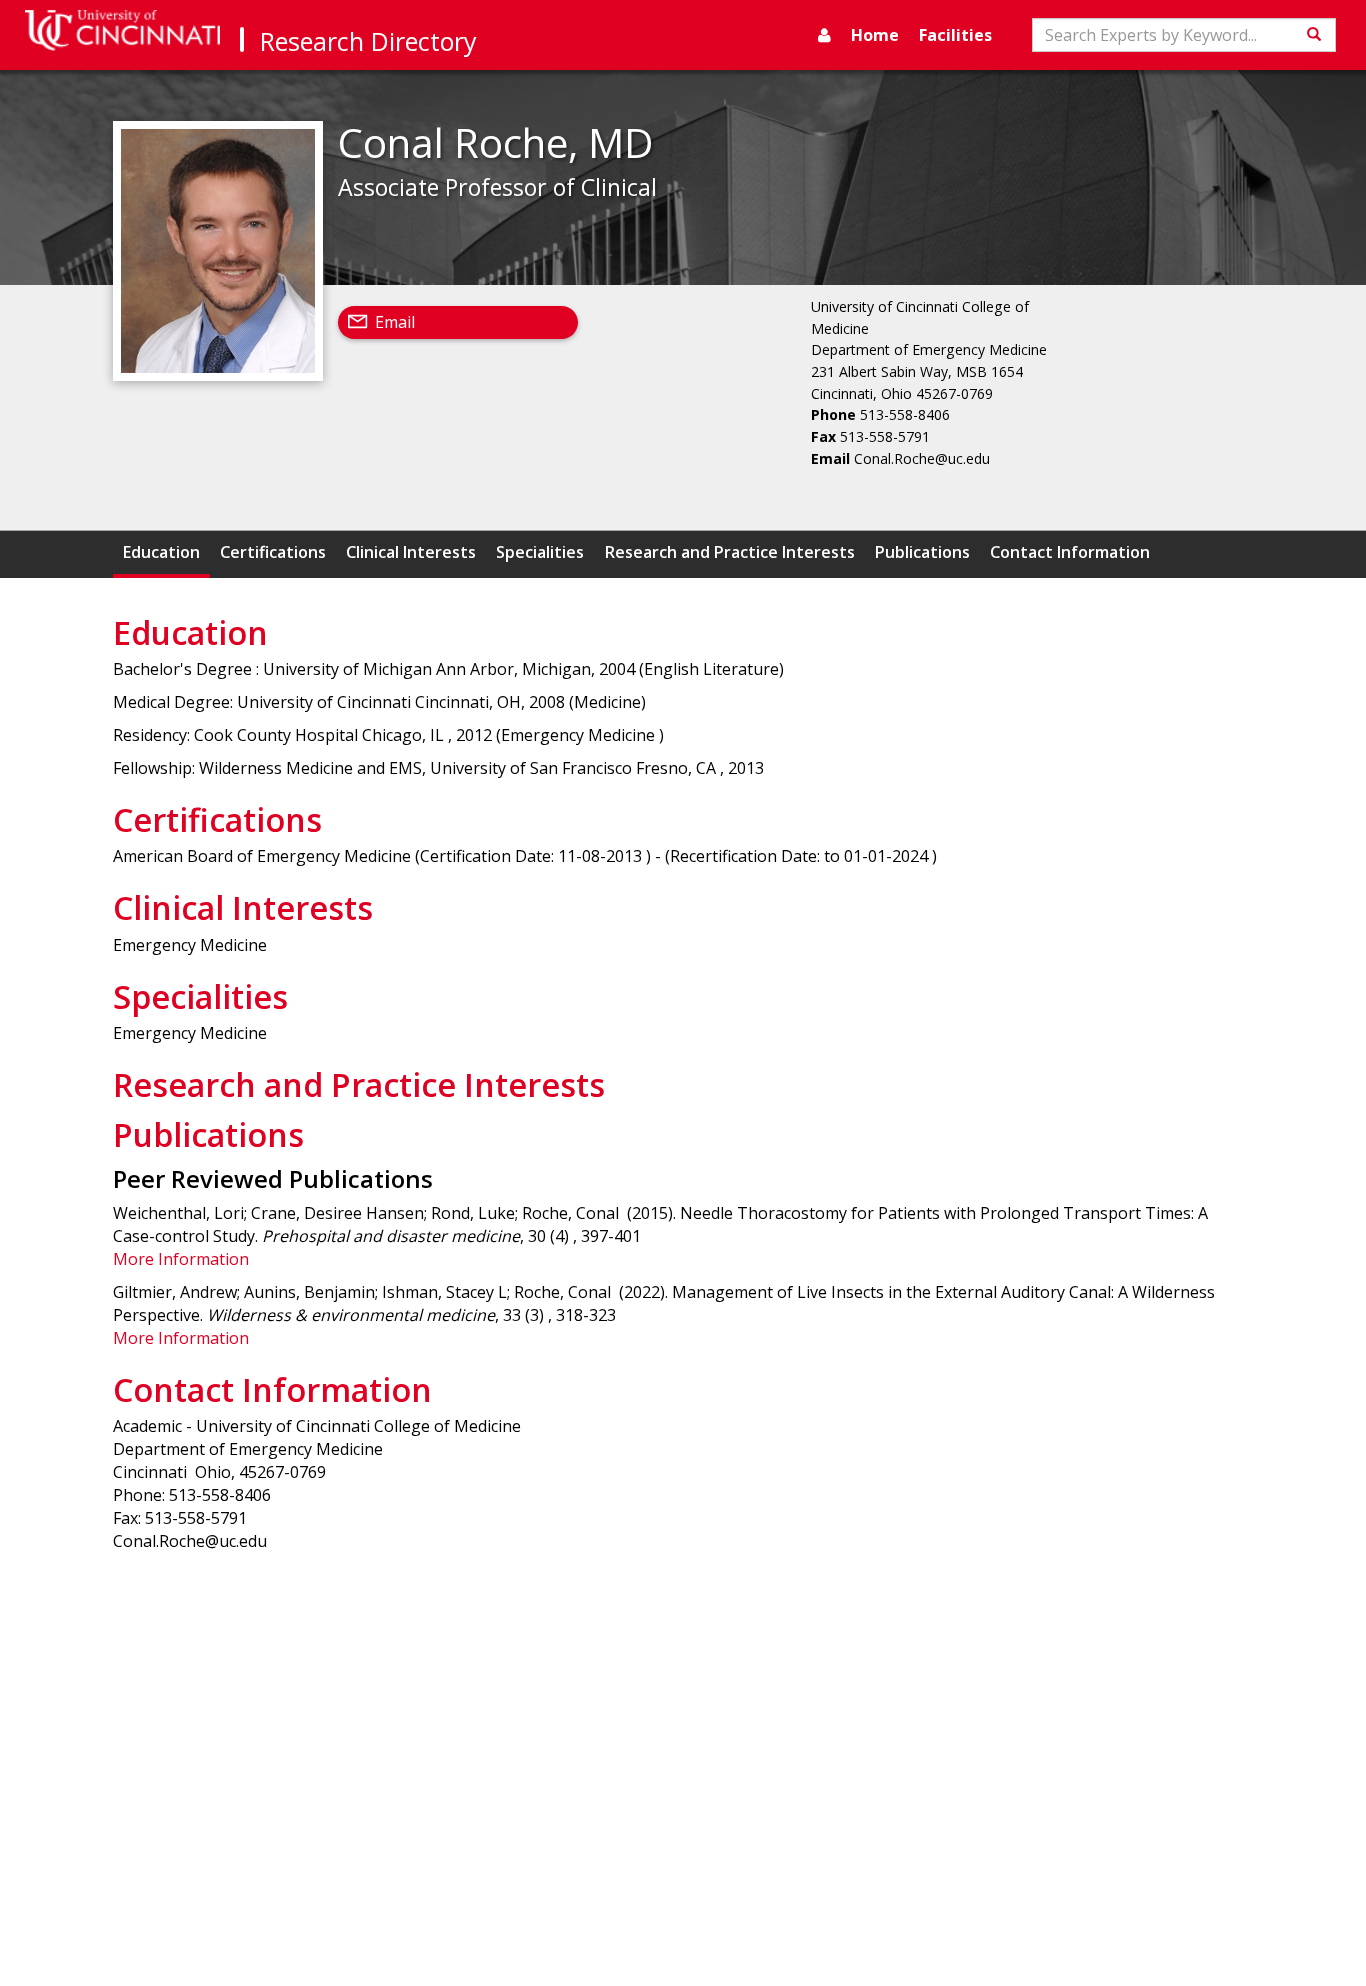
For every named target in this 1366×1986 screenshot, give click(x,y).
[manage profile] (824, 35)
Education (161, 552)
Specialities (540, 552)
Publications (922, 552)
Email (395, 322)
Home (875, 35)
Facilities (955, 35)
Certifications (273, 552)
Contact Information (1070, 552)
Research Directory (368, 41)
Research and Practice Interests (730, 552)
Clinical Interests (411, 552)
